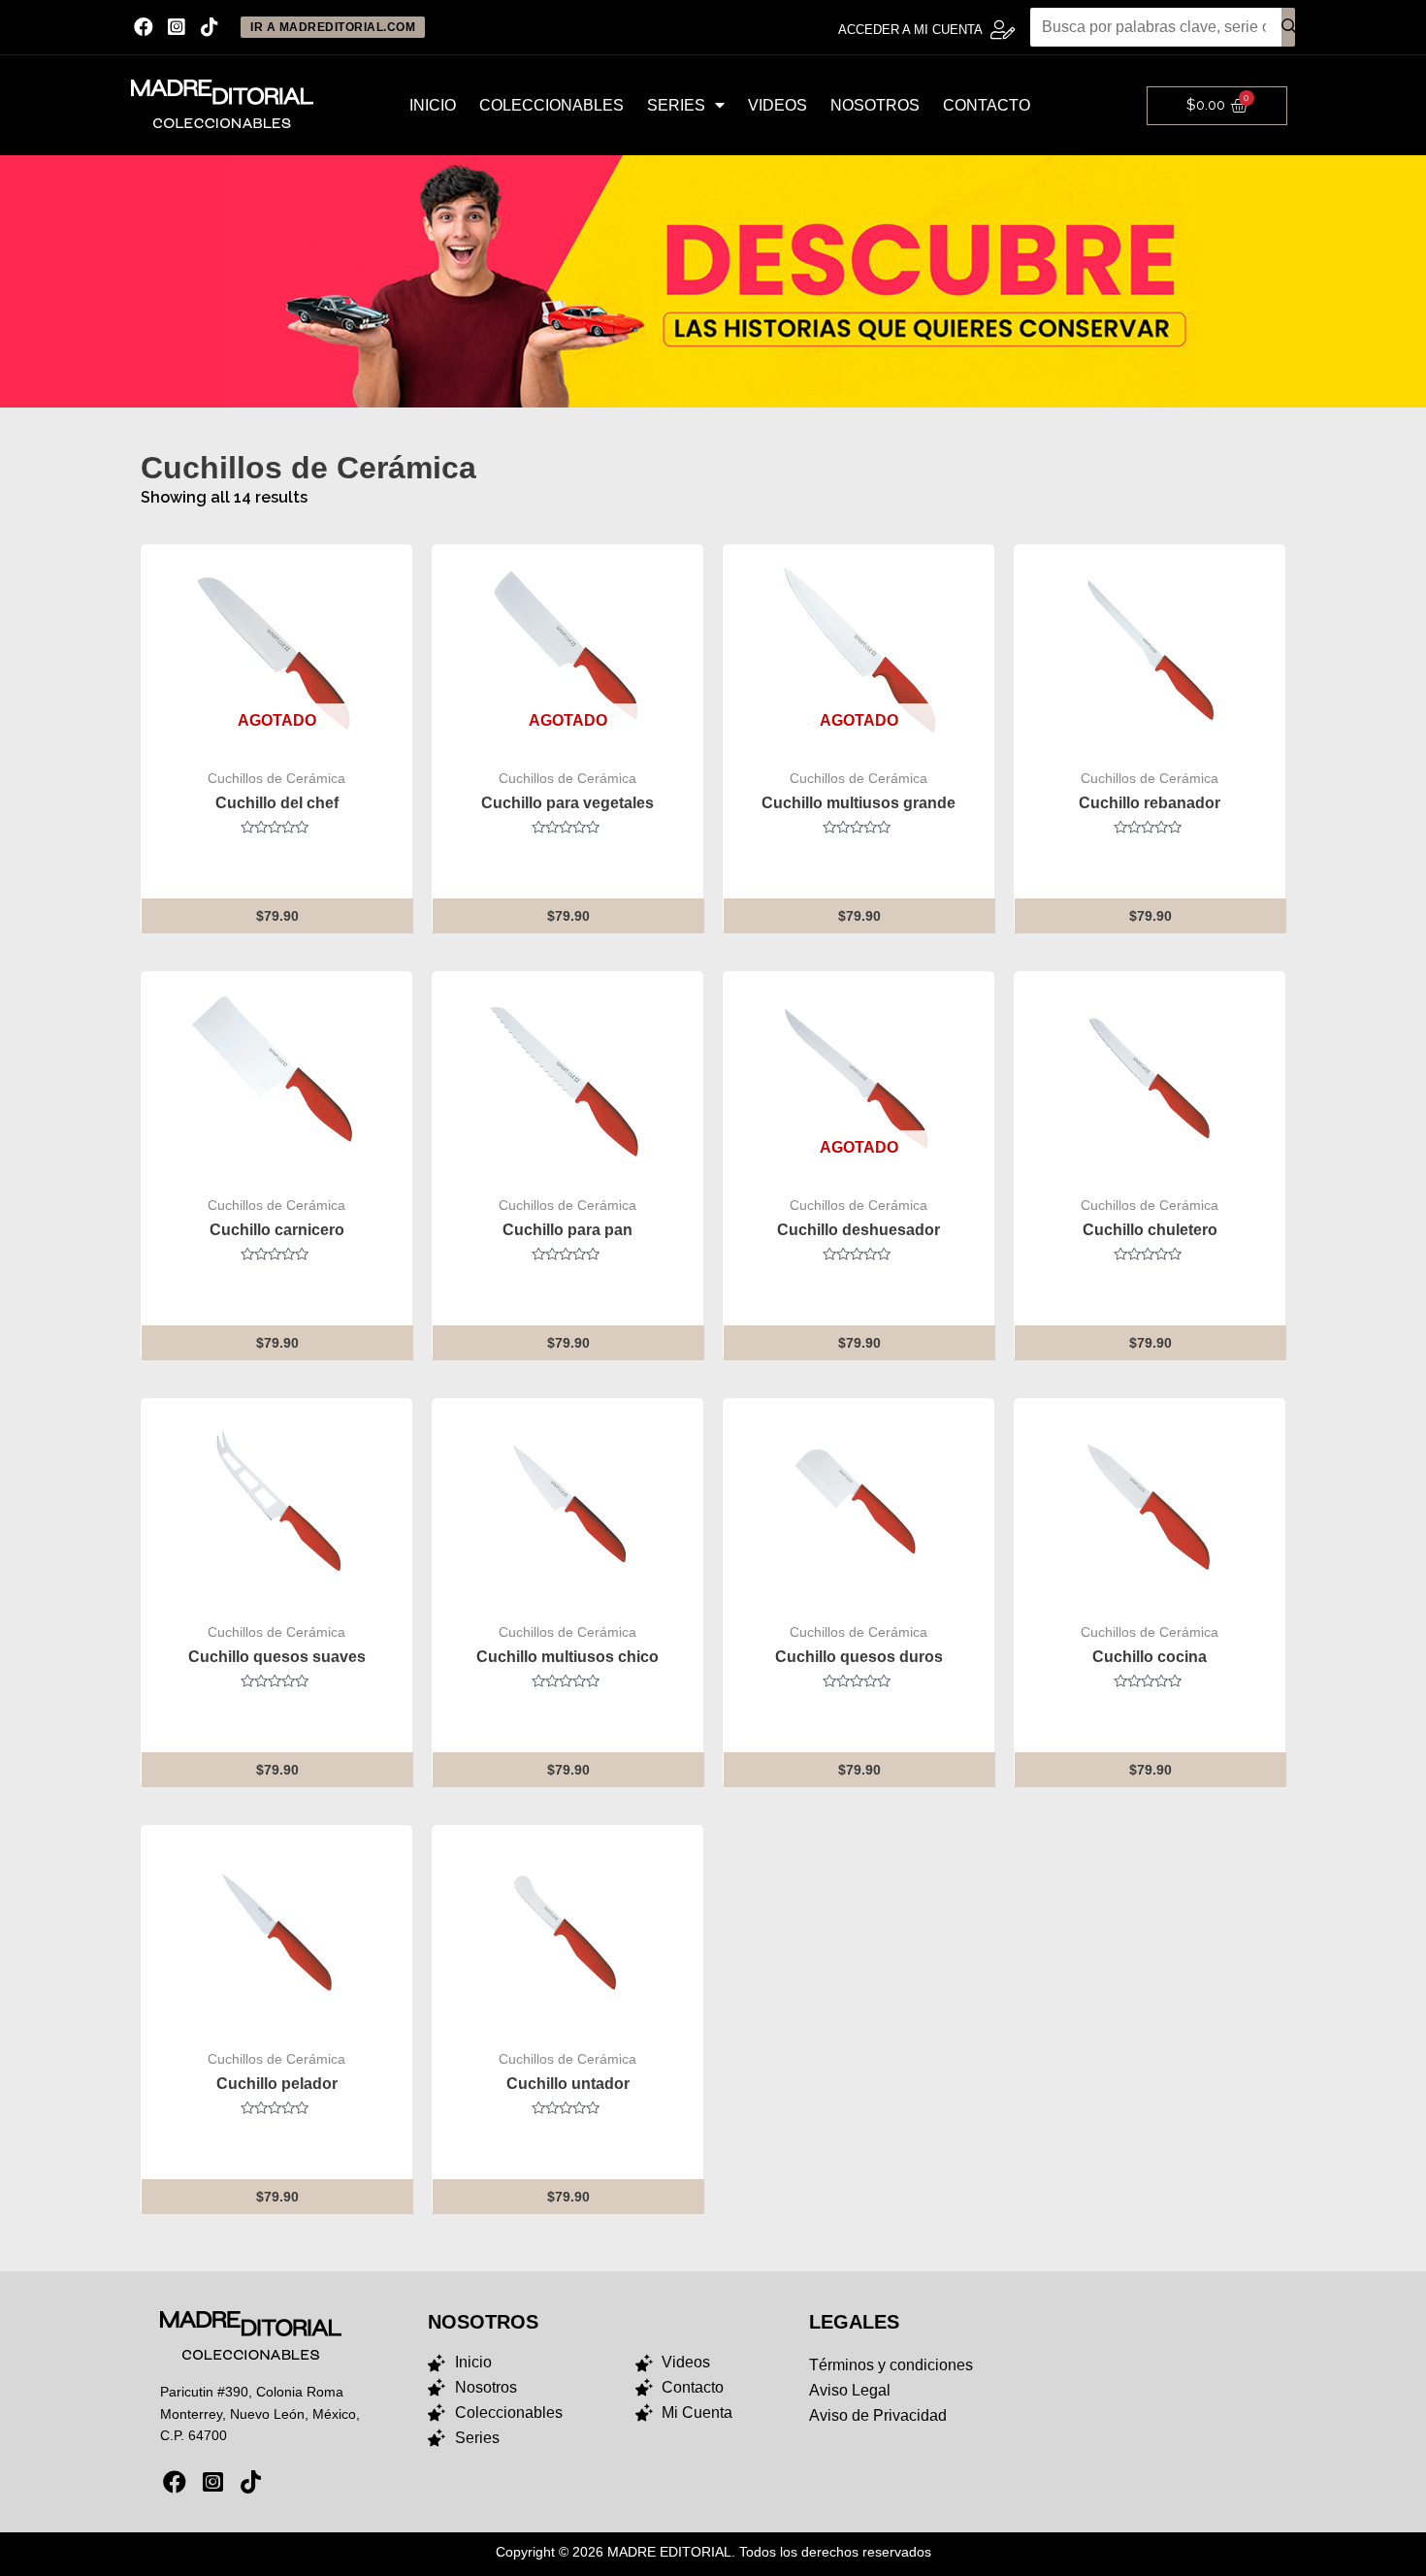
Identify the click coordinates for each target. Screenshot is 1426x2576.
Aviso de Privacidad (878, 2415)
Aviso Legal (850, 2390)
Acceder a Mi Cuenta (910, 30)
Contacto (987, 105)
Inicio (433, 105)
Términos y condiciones (891, 2365)
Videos (778, 105)
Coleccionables (551, 105)
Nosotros (875, 105)
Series (676, 105)
